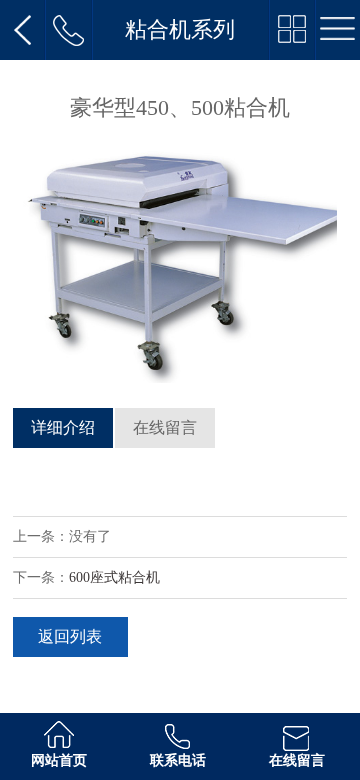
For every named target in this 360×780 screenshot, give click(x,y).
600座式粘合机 (114, 577)
